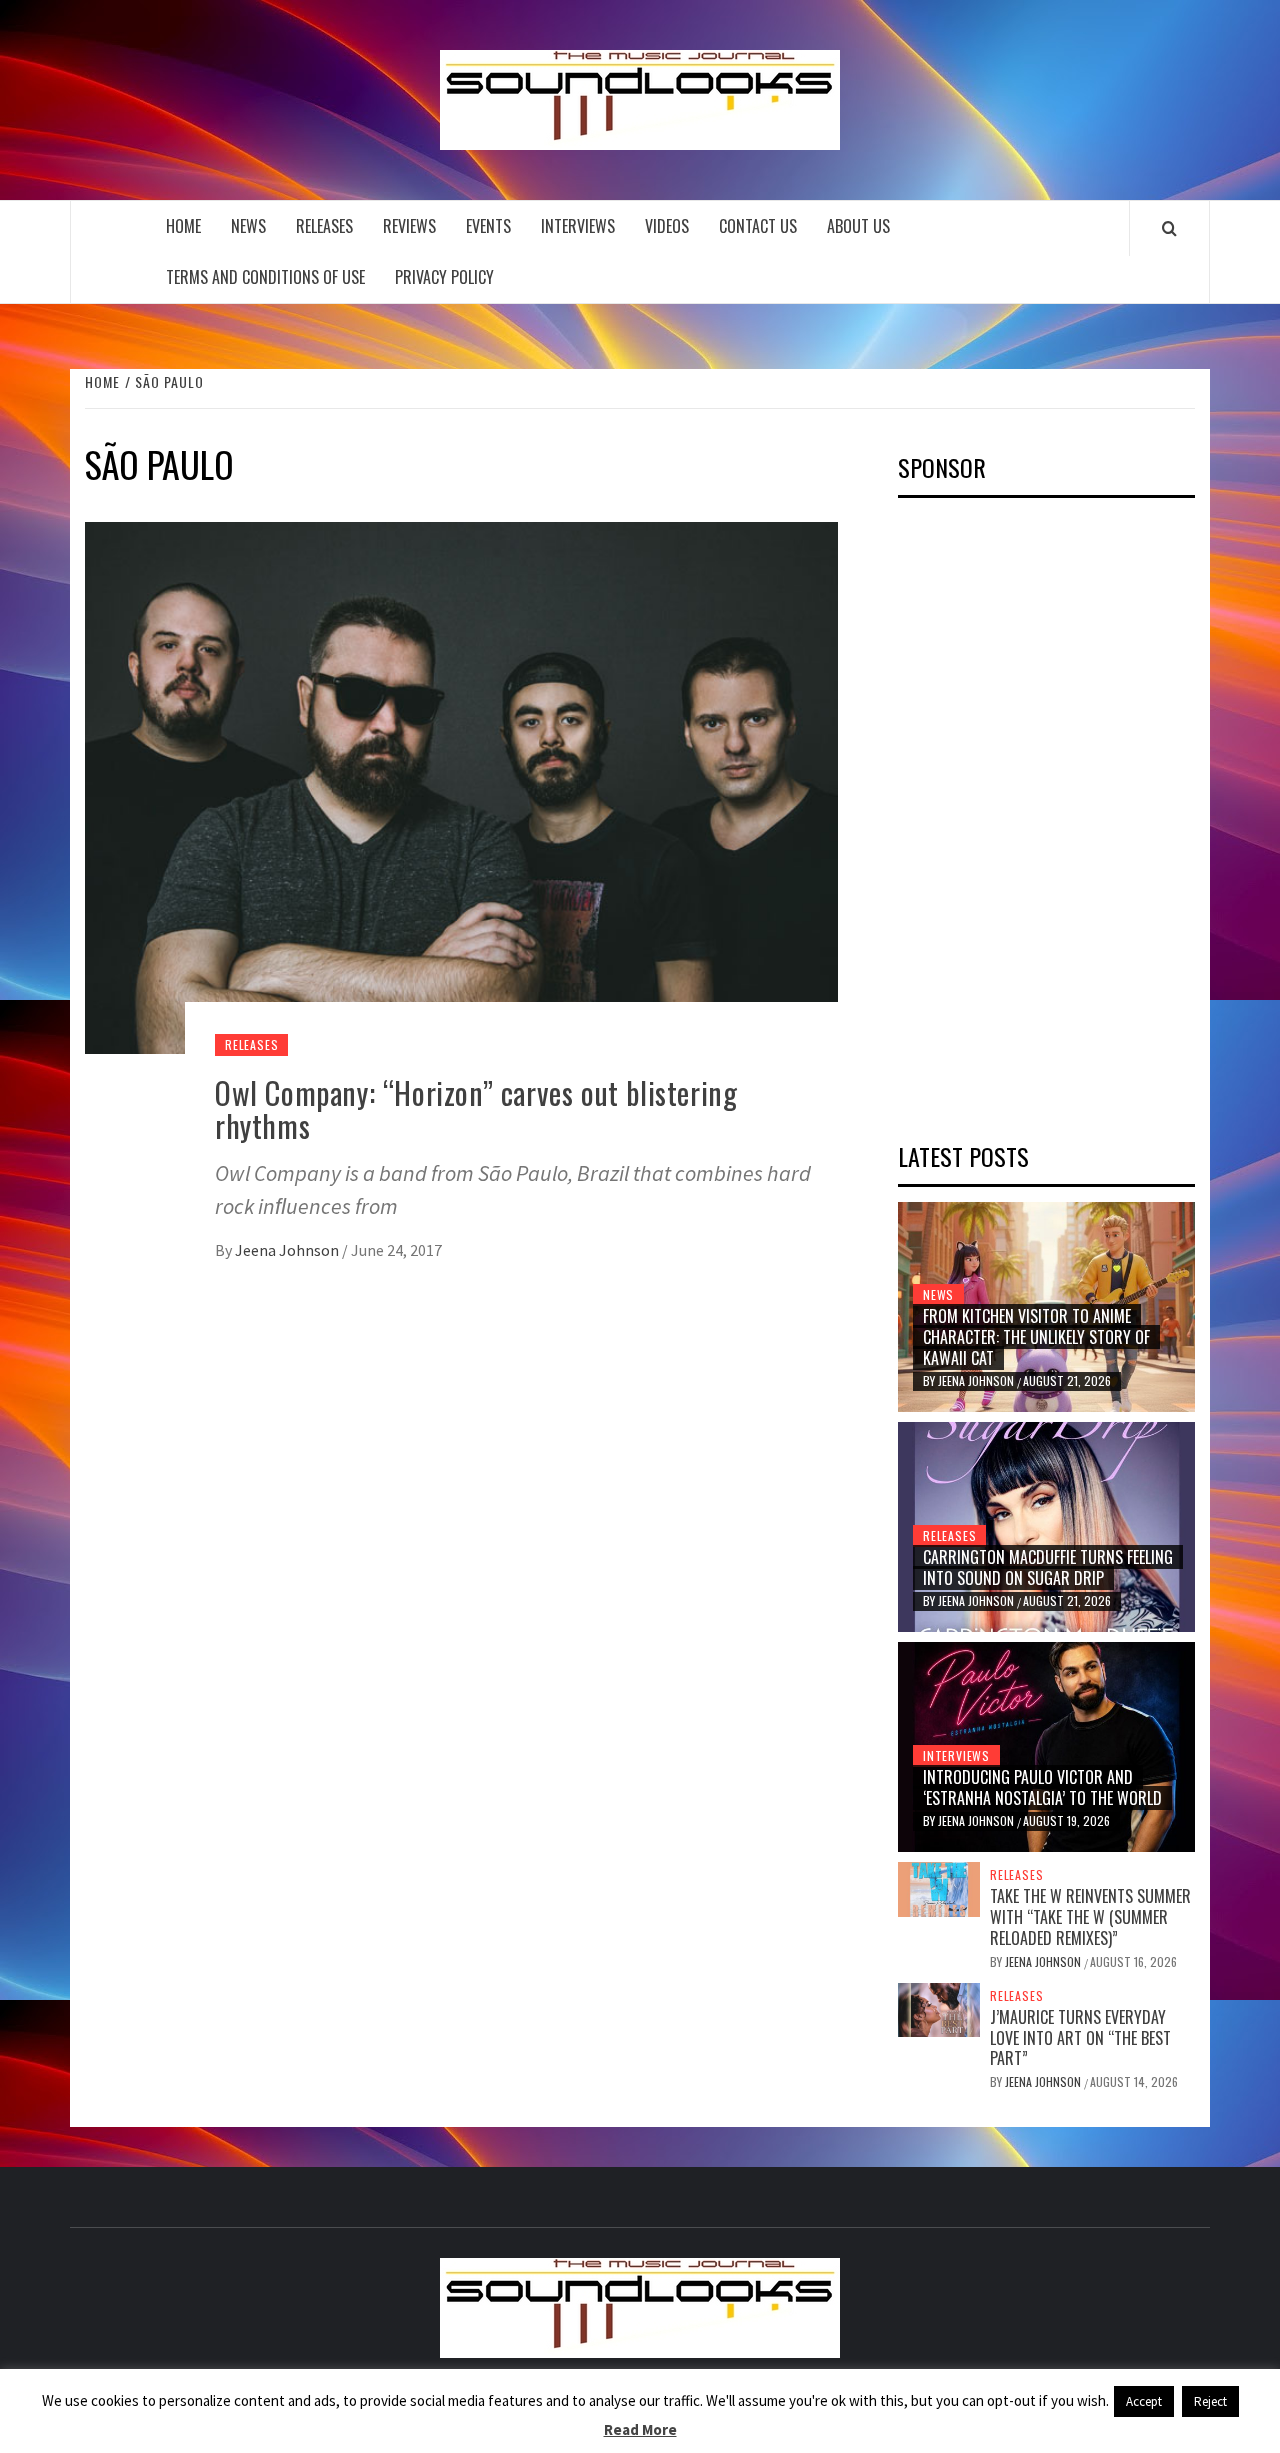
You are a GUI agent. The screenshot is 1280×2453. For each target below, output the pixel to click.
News (248, 226)
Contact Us (758, 226)
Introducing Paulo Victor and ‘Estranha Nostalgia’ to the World (1042, 1787)
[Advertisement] (1048, 813)
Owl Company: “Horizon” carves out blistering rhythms (476, 1109)
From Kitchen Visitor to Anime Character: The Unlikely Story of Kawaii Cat (1036, 1337)
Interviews (578, 226)
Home (183, 226)
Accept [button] (1144, 2401)
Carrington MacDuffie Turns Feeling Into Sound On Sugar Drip (1048, 1567)
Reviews (409, 226)
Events (488, 226)
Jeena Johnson (288, 1250)
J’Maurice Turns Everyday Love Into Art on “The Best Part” (1080, 2038)
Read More (640, 2429)
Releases (324, 226)
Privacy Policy (444, 277)
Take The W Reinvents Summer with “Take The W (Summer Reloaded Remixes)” (1090, 1917)
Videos (667, 226)
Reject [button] (1210, 2401)
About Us (858, 226)
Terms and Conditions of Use (265, 277)
